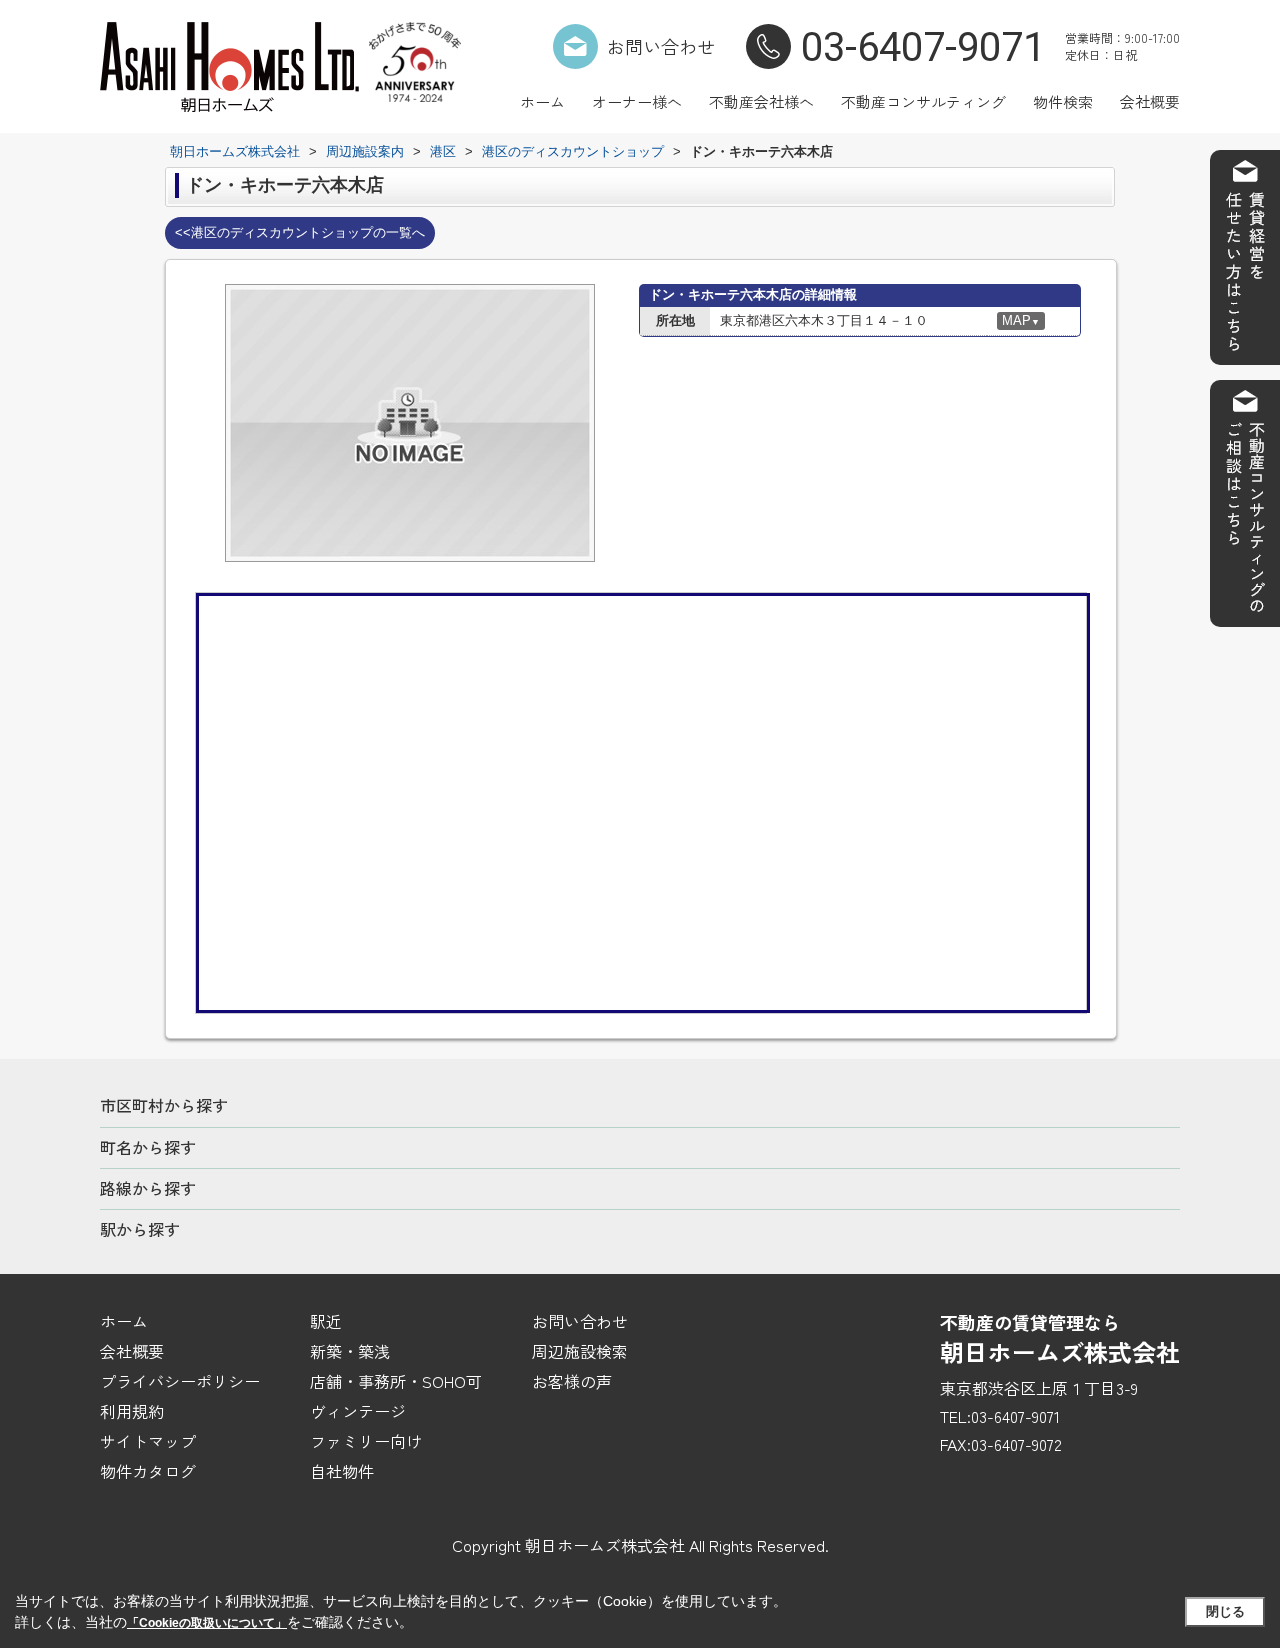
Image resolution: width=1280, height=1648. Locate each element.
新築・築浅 (350, 1351)
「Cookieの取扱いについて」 (207, 1623)
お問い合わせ (661, 46)
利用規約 (132, 1411)
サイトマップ (148, 1441)
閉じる (1225, 1611)
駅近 (326, 1321)
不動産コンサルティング (923, 101)
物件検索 (1063, 101)
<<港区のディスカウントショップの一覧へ (300, 232)
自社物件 (342, 1471)
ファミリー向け (366, 1441)
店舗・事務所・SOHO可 (396, 1381)
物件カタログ (148, 1471)
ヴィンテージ (358, 1411)
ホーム (542, 101)
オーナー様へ (637, 101)
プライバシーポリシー (180, 1381)
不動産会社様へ (761, 101)
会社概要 (1150, 101)
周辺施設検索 (580, 1351)
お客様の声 (572, 1381)
